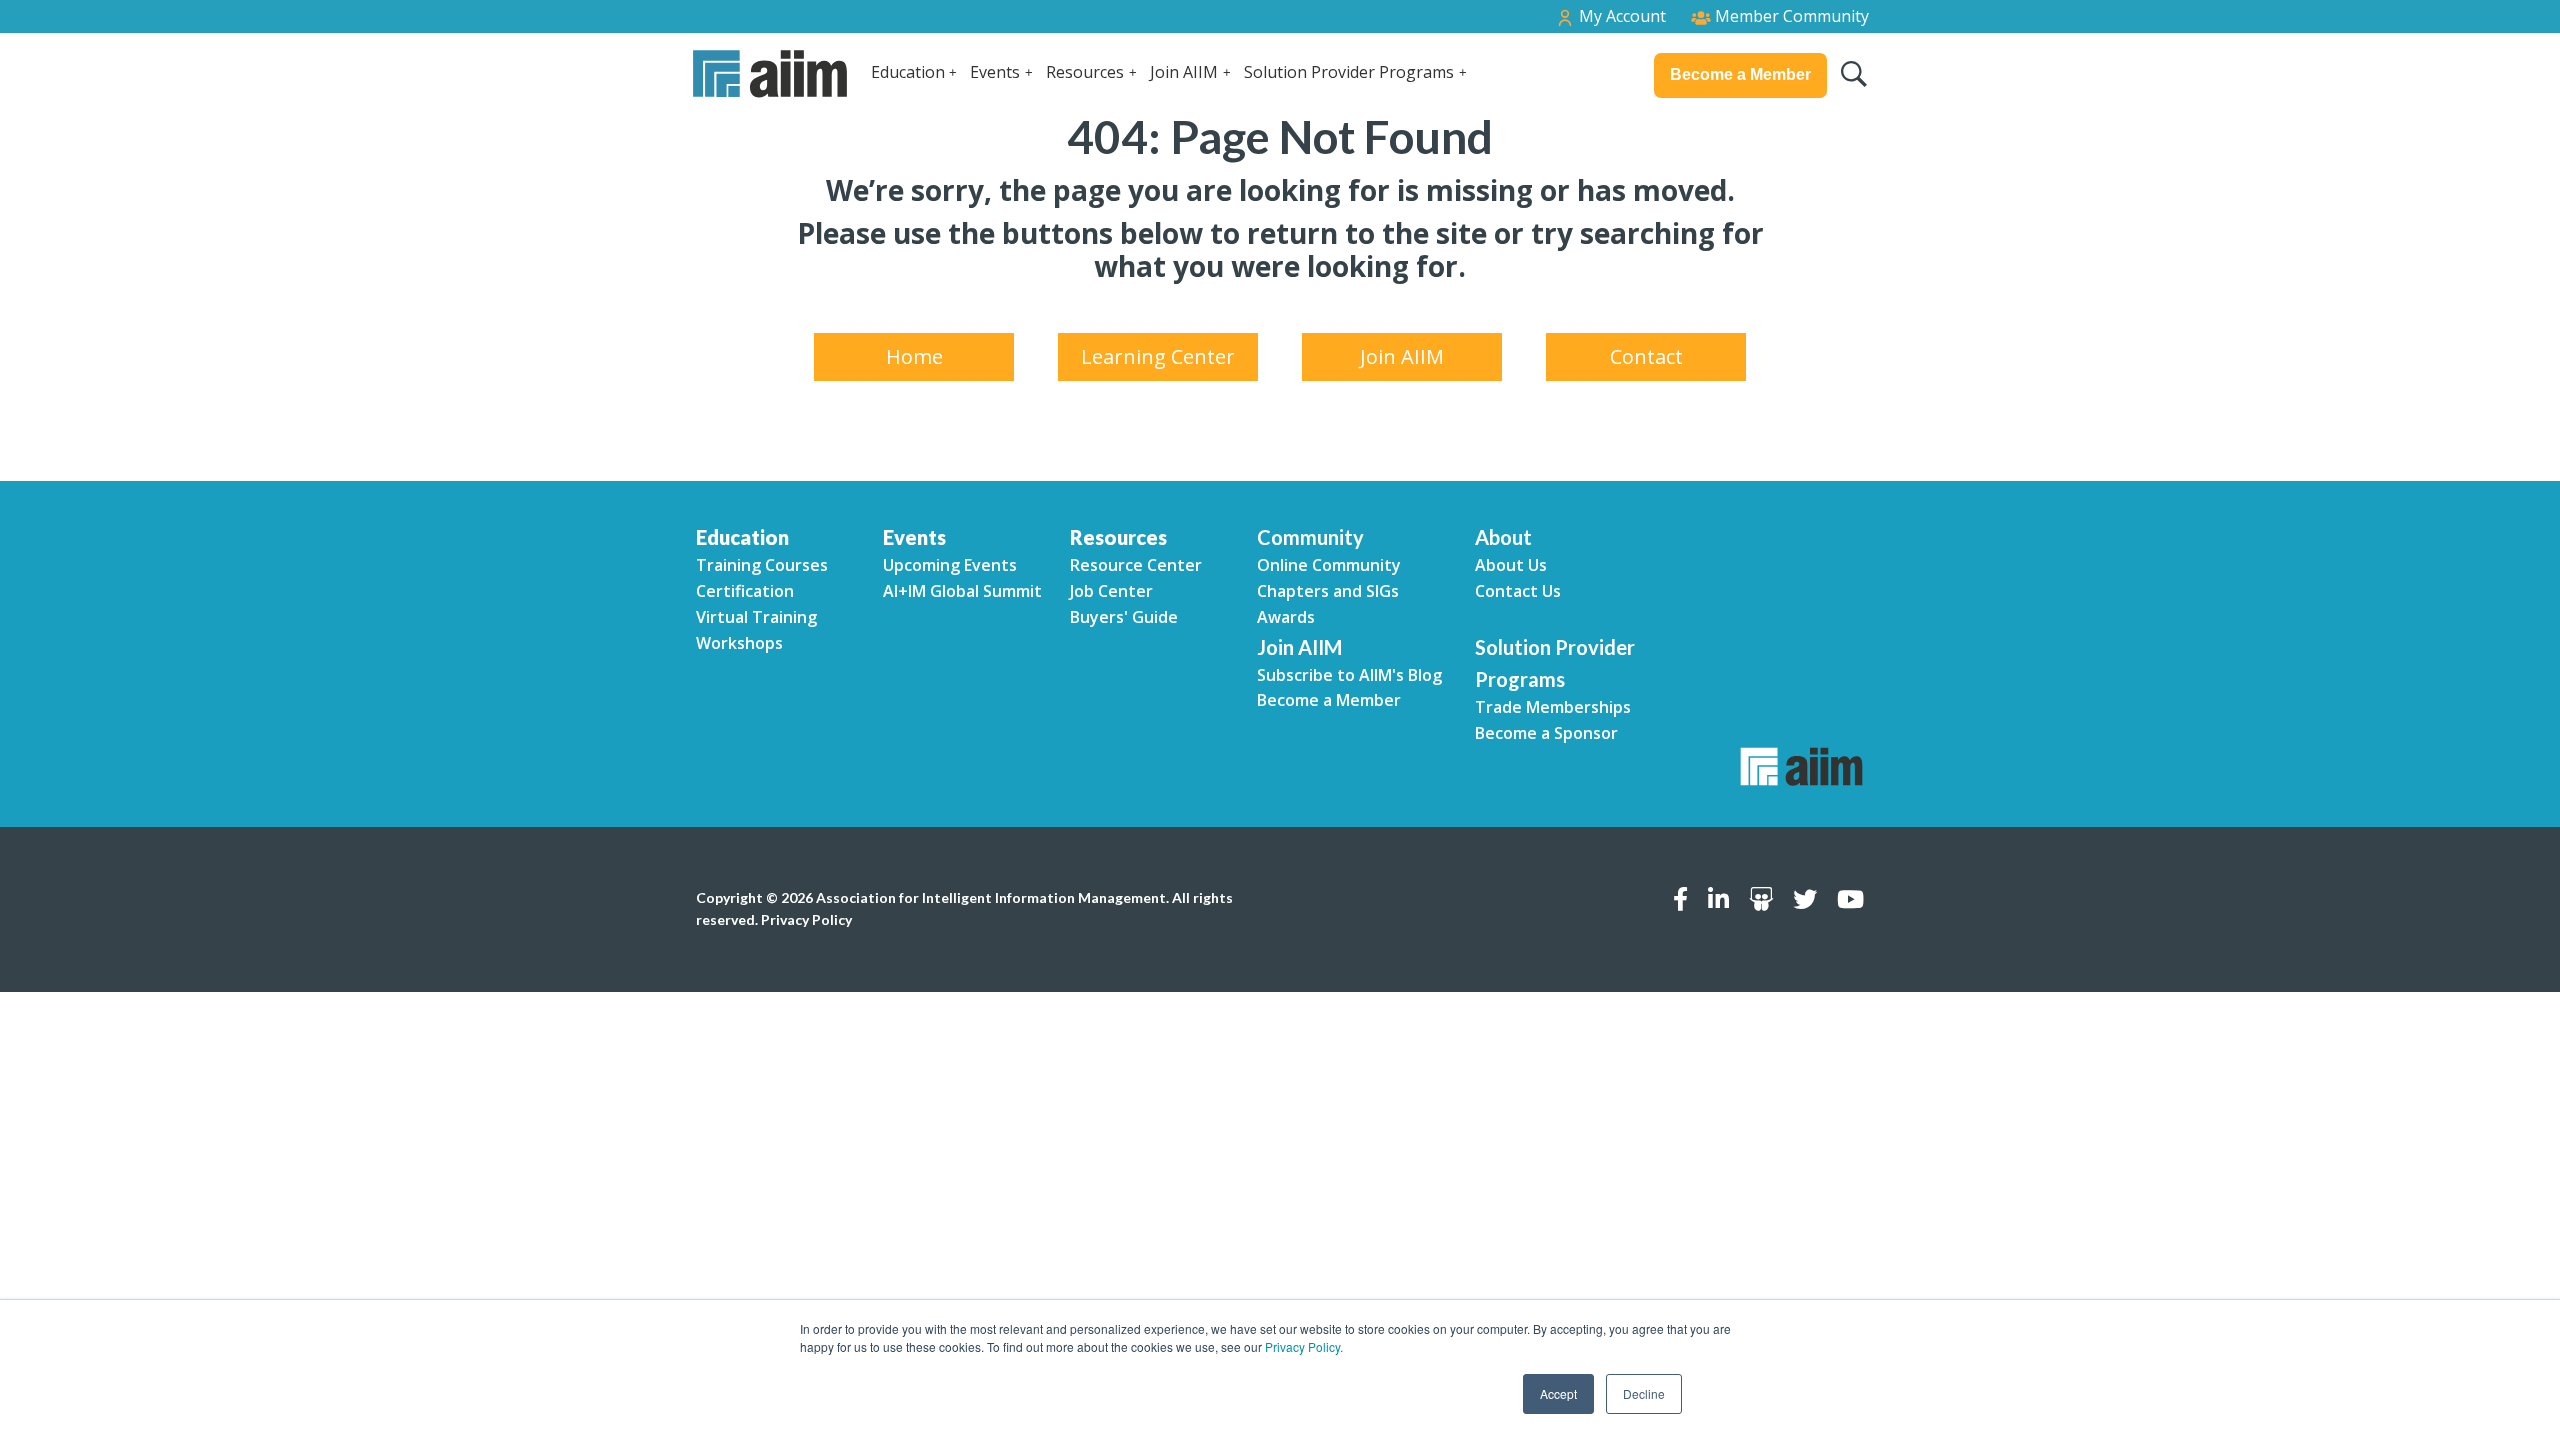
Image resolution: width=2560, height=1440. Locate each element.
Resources (1085, 72)
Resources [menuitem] (1118, 537)
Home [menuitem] (914, 356)
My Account (1620, 16)
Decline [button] (1644, 1393)
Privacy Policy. (1304, 1346)
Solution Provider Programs (1349, 72)
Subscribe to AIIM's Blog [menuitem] (1349, 675)
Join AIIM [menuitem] (1402, 356)
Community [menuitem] (1310, 537)
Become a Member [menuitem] (1329, 700)
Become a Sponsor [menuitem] (1546, 733)
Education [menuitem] (742, 537)
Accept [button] (1558, 1393)
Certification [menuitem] (745, 591)
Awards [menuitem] (1286, 617)
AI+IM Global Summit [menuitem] (962, 591)
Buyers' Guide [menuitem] (1124, 617)
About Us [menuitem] (1511, 565)
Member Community (1790, 16)
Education (908, 72)
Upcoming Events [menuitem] (950, 565)
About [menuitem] (1503, 537)
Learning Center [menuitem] (1158, 356)
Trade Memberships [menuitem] (1553, 707)
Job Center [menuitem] (1111, 591)
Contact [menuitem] (1646, 356)
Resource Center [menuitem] (1136, 565)
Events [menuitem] (914, 537)
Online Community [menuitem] (1329, 565)
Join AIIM (1184, 72)
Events (995, 72)
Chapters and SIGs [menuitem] (1328, 591)
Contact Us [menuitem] (1518, 591)
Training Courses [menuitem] (762, 565)
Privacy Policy (806, 919)
